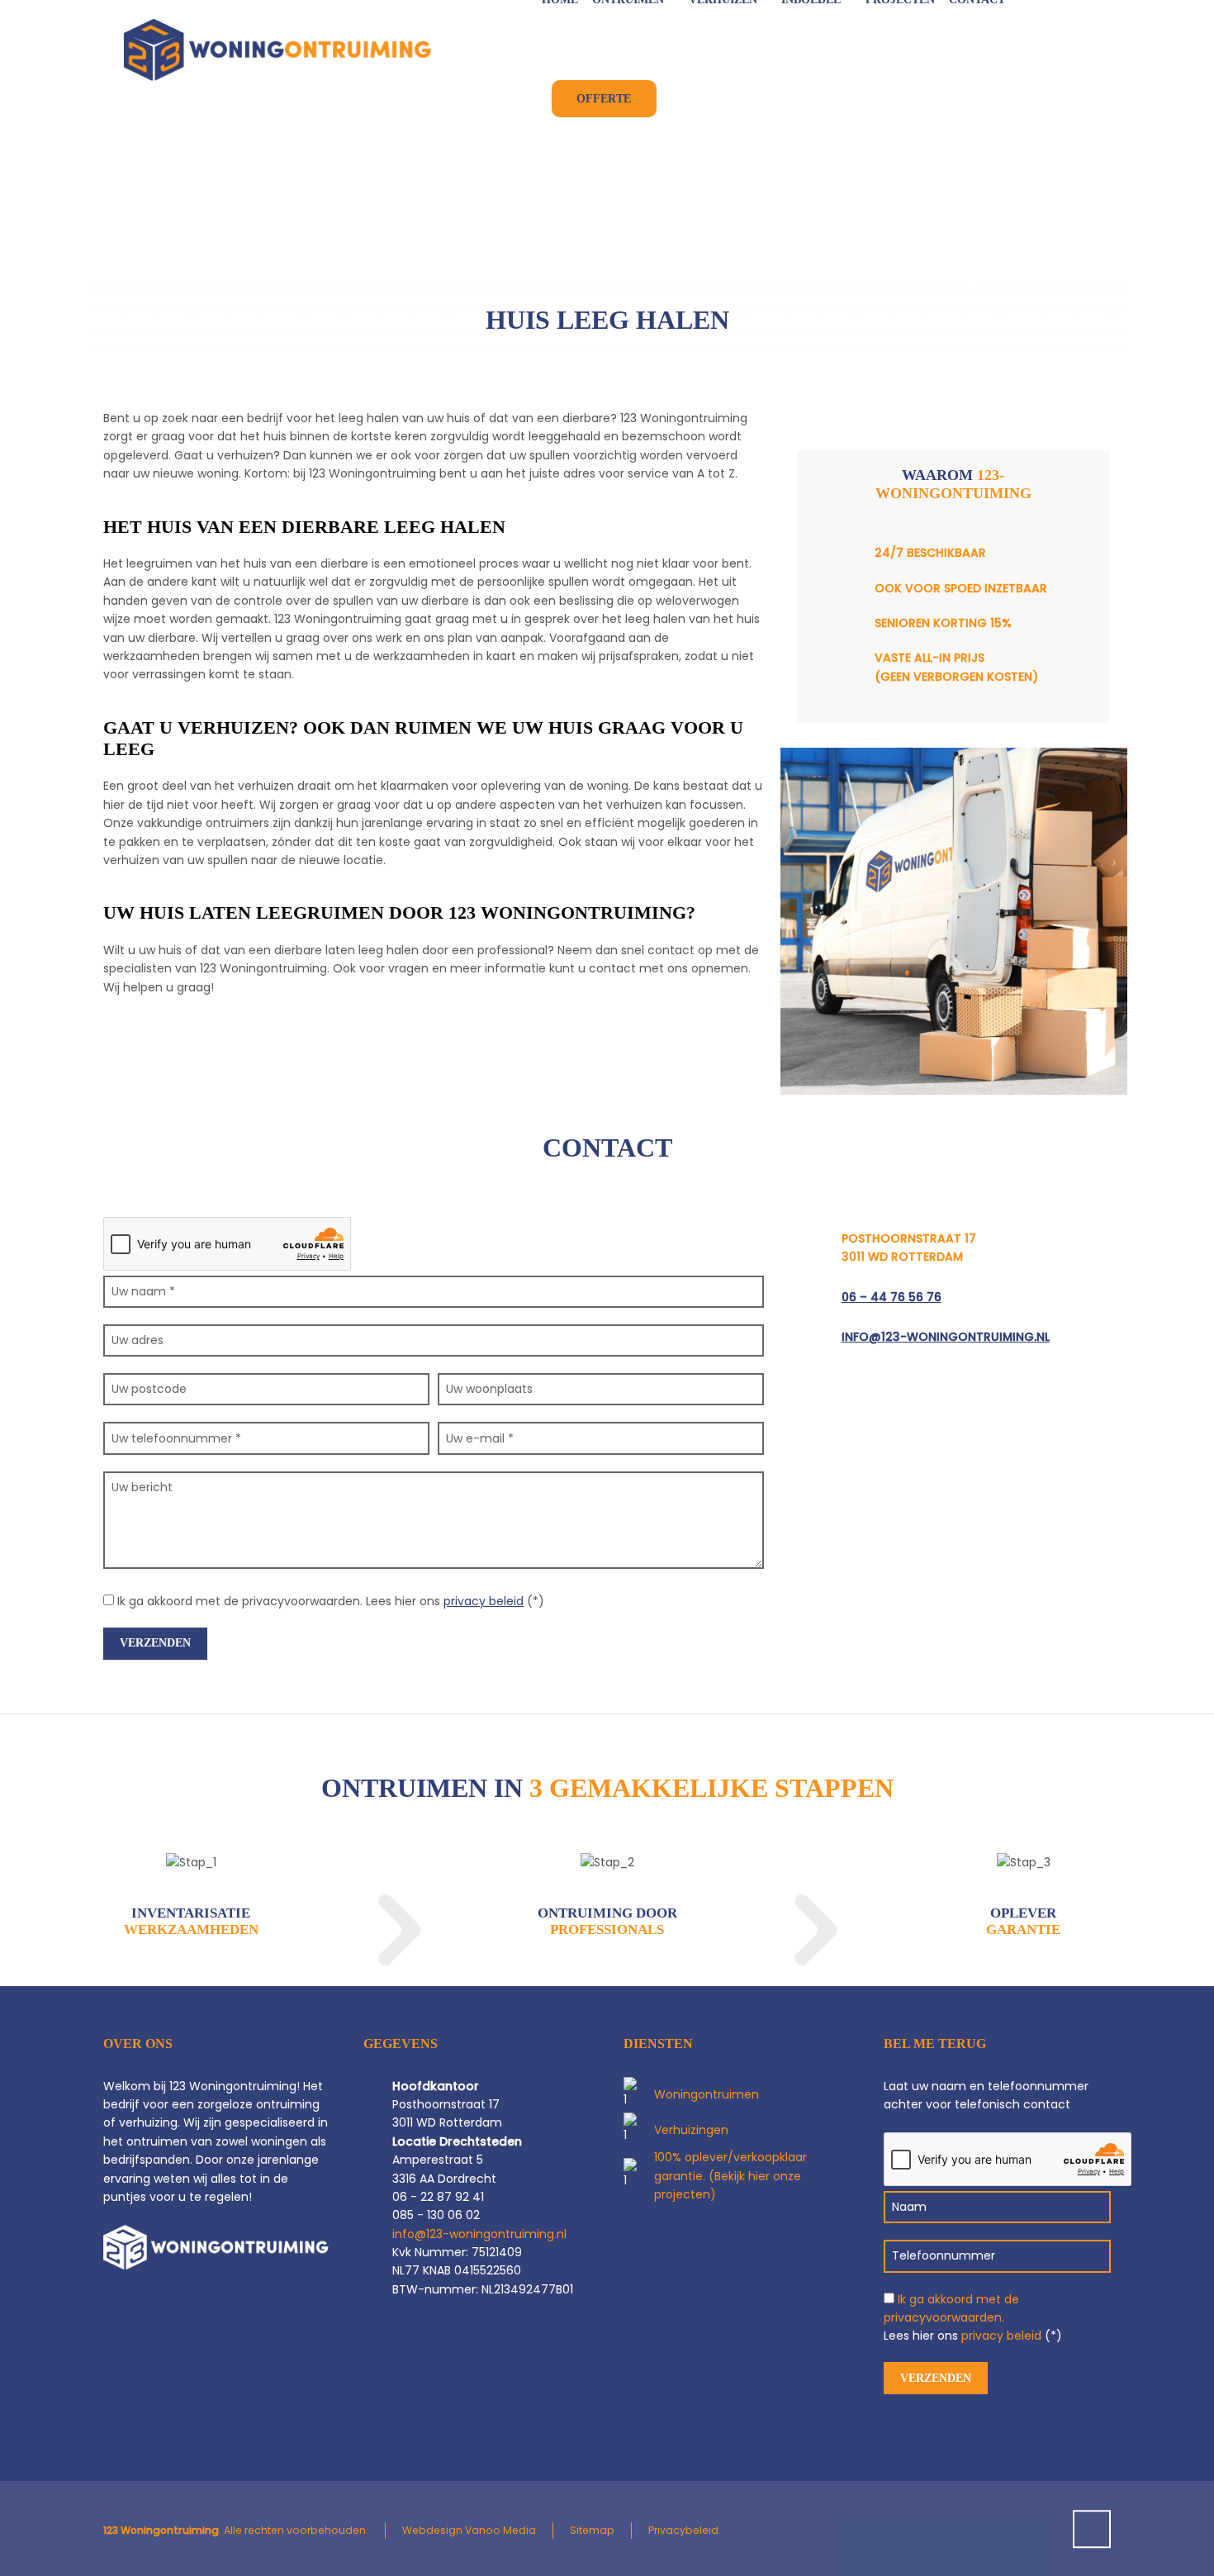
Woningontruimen (707, 2094)
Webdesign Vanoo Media (469, 2530)
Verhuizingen (691, 2130)
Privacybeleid (683, 2530)
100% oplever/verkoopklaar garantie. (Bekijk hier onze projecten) (730, 2176)
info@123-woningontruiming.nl (946, 1337)
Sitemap (592, 2530)
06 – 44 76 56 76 (892, 1297)
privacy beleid (484, 1601)
